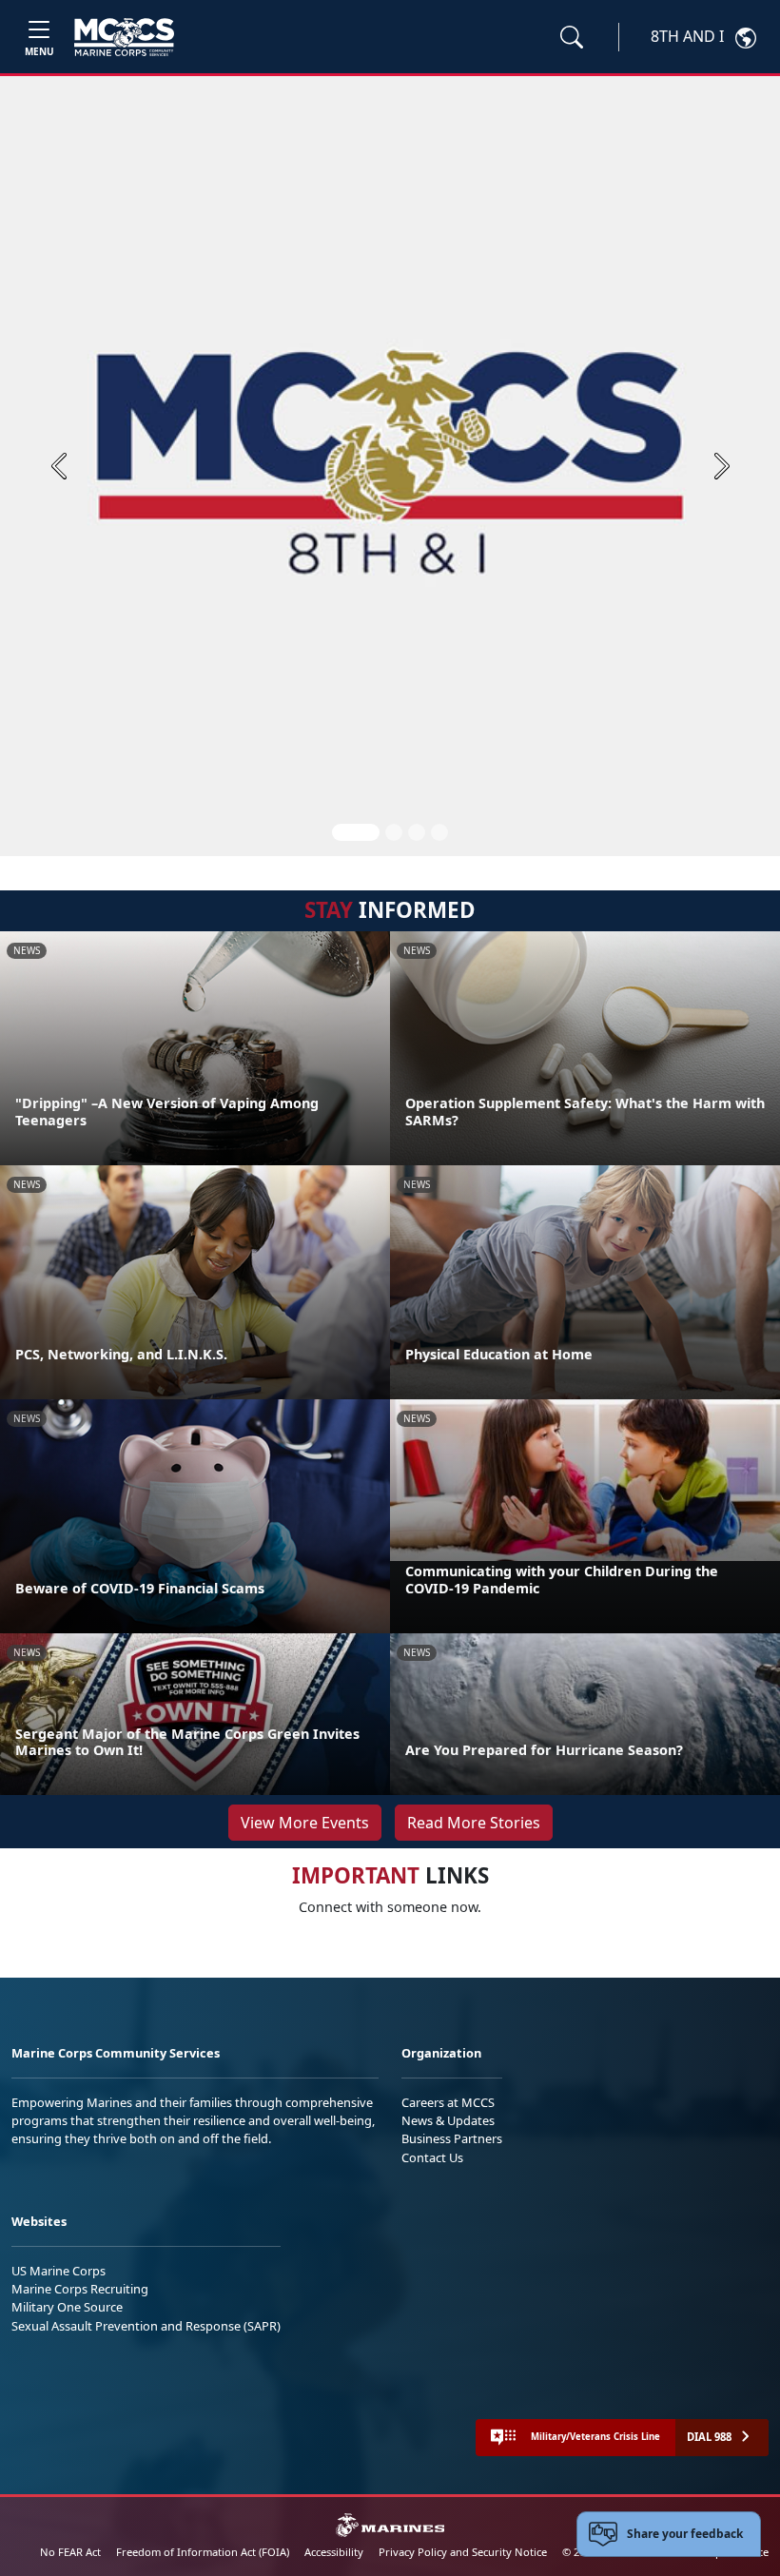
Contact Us (432, 2157)
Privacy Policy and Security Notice (463, 2552)
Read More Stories (474, 1823)
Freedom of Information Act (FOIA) (203, 2552)
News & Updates (448, 2120)
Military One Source (67, 2307)
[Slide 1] (356, 832)
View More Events (305, 1823)
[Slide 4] (439, 832)
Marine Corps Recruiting (80, 2289)
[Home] (124, 37)
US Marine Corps (58, 2271)
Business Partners (452, 2138)
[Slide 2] (394, 832)
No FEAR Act (70, 2552)
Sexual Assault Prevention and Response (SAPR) (146, 2326)
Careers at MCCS (448, 2102)
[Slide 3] (417, 832)
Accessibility (334, 2552)
